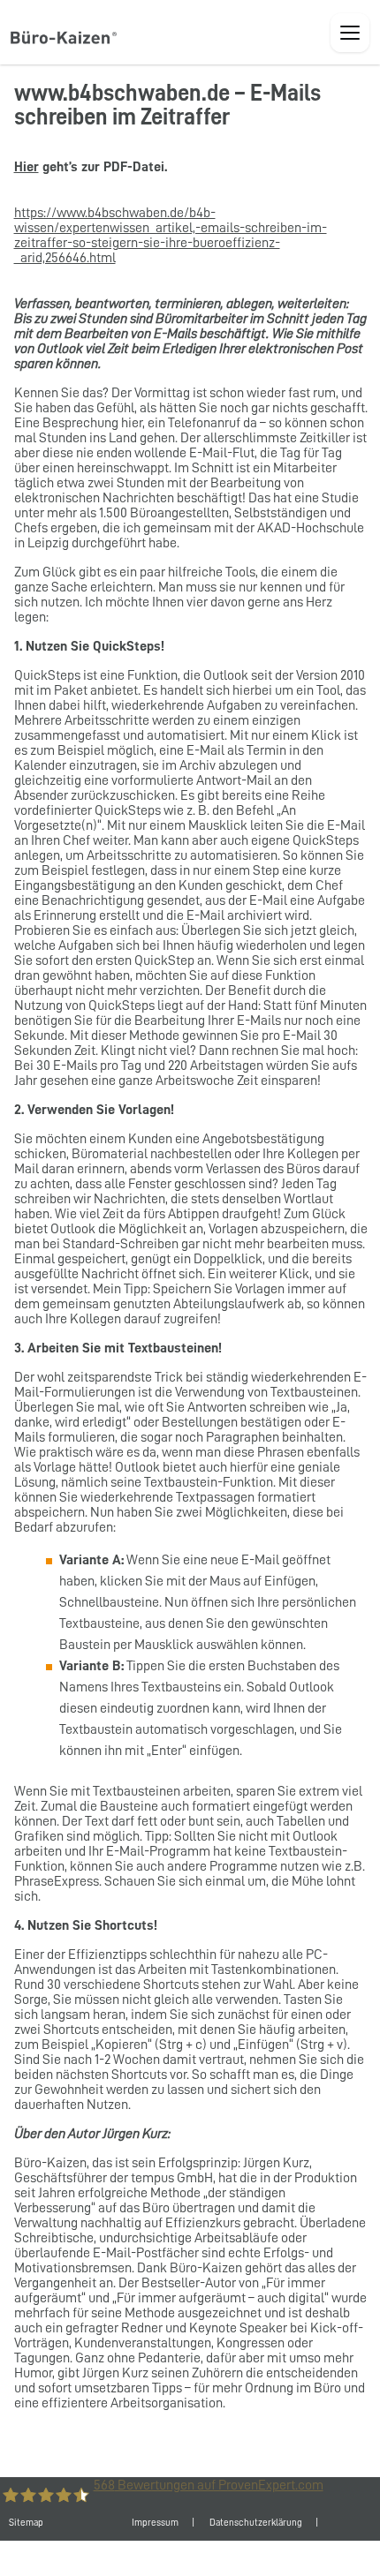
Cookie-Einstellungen (218, 2558)
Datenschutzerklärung (256, 2523)
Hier (27, 167)
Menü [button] (350, 33)
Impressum (155, 2523)
